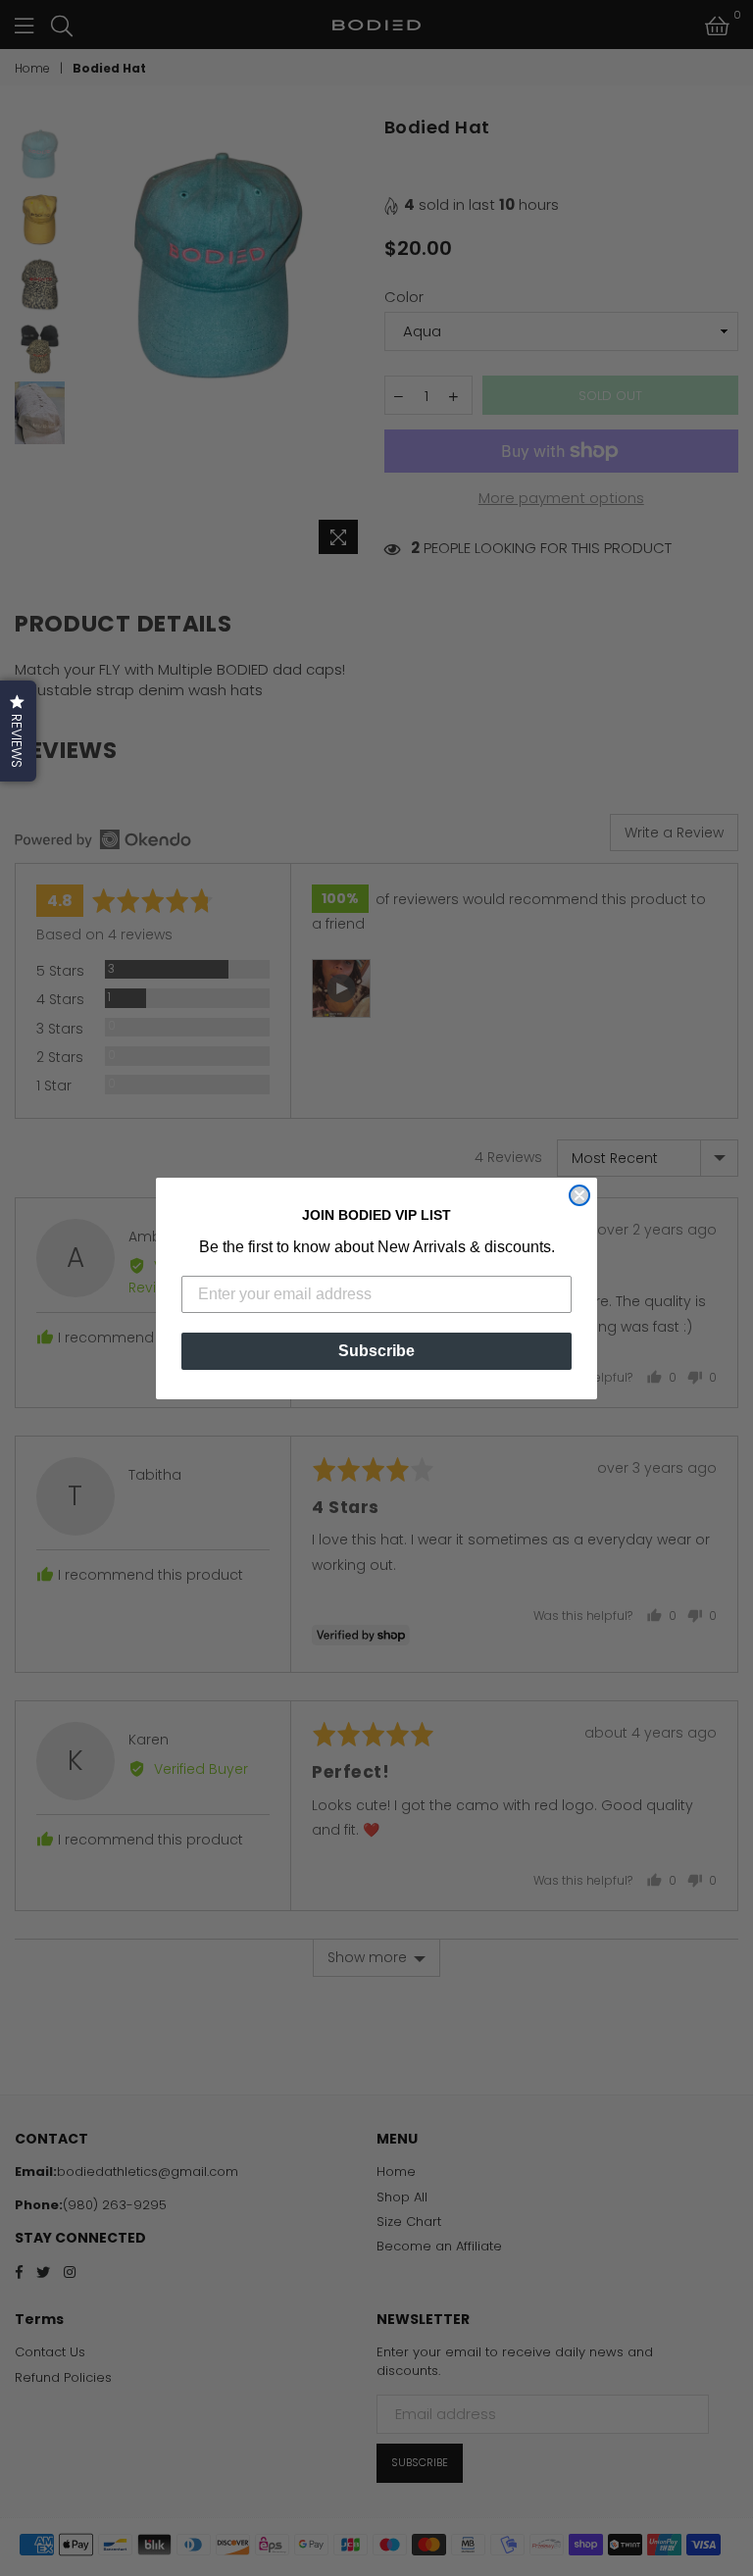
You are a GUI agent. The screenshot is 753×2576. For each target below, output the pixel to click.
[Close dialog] (579, 1195)
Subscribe (376, 1351)
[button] (18, 731)
